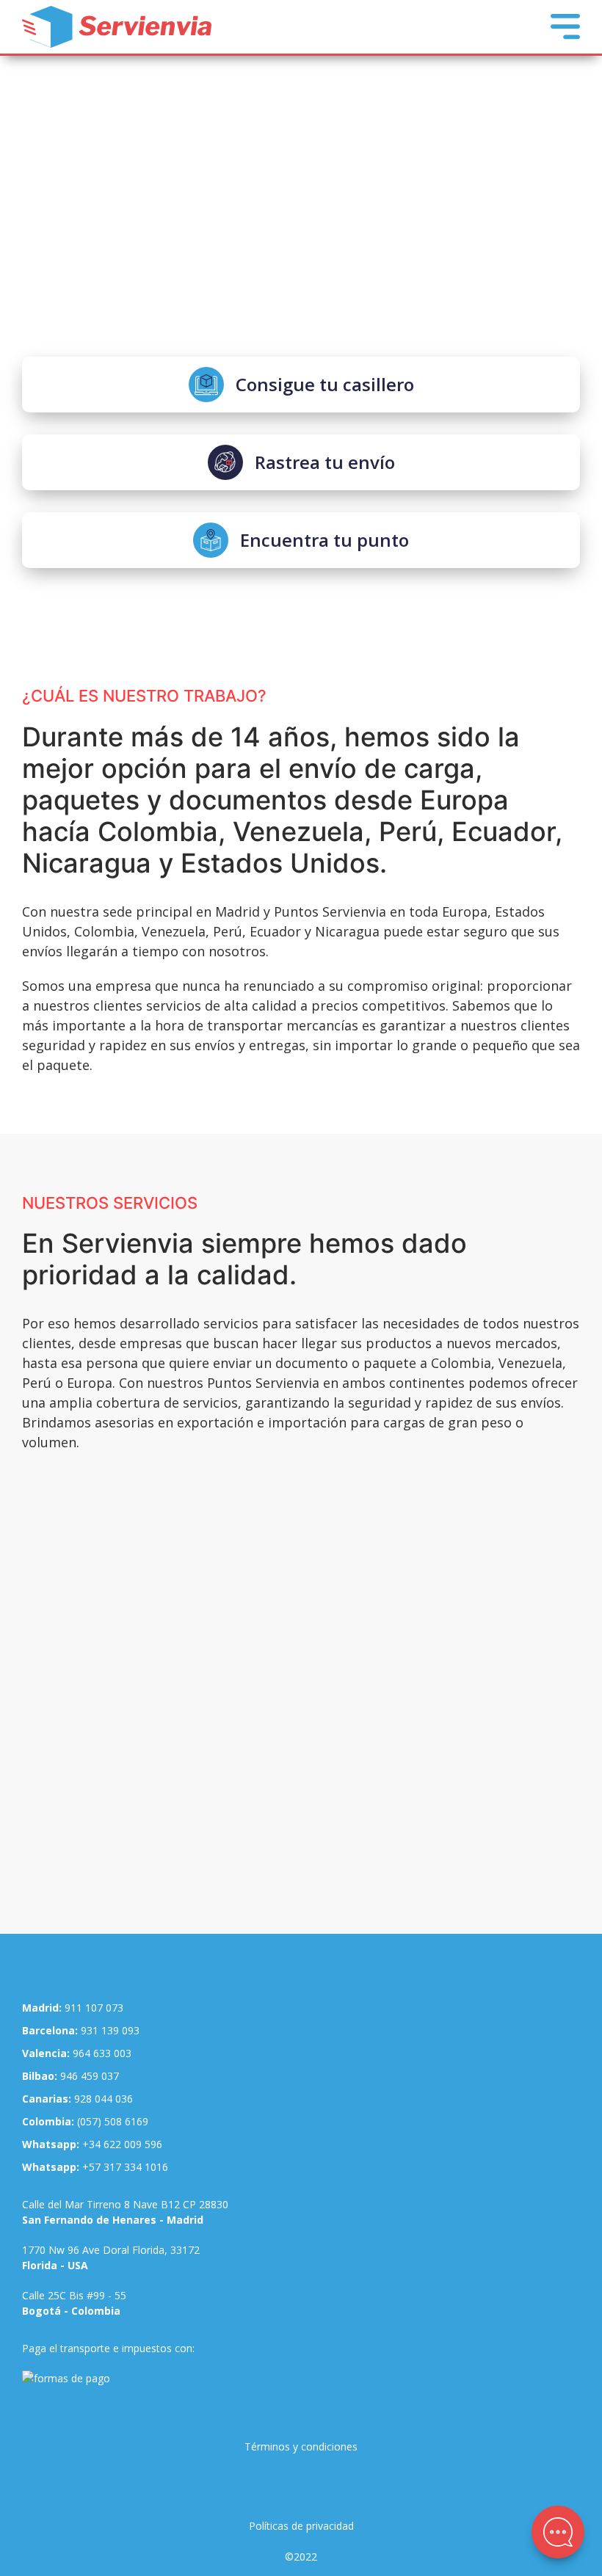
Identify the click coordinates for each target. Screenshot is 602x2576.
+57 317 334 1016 (95, 2167)
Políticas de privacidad (301, 2526)
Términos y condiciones (301, 2446)
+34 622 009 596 (92, 2144)
